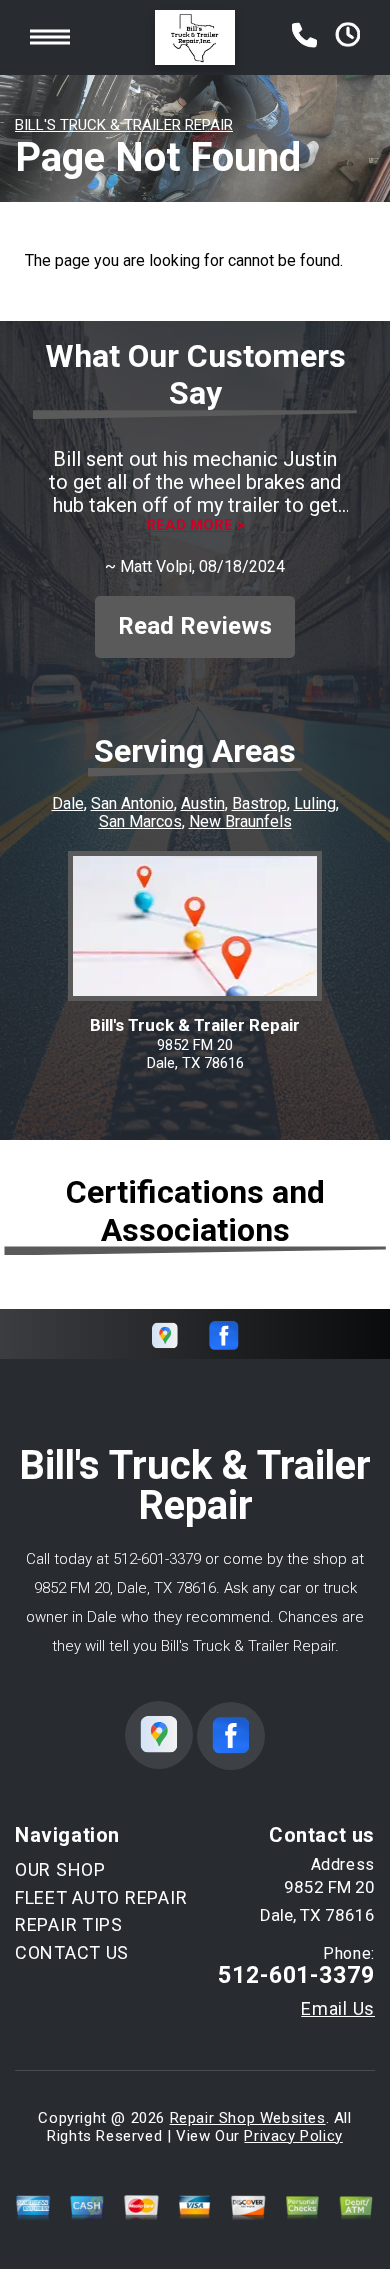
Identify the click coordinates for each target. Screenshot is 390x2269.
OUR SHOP (60, 1869)
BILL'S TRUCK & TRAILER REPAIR (124, 125)
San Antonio (132, 803)
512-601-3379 (157, 1559)
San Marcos (140, 821)
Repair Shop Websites (248, 2118)
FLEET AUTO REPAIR (101, 1897)
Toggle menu (50, 37)
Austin (203, 803)
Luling (315, 803)
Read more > (195, 525)
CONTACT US (72, 1952)
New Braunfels (240, 821)
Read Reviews (195, 626)
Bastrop (259, 803)
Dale (68, 803)
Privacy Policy (293, 2136)
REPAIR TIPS (69, 1924)
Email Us (338, 2009)
